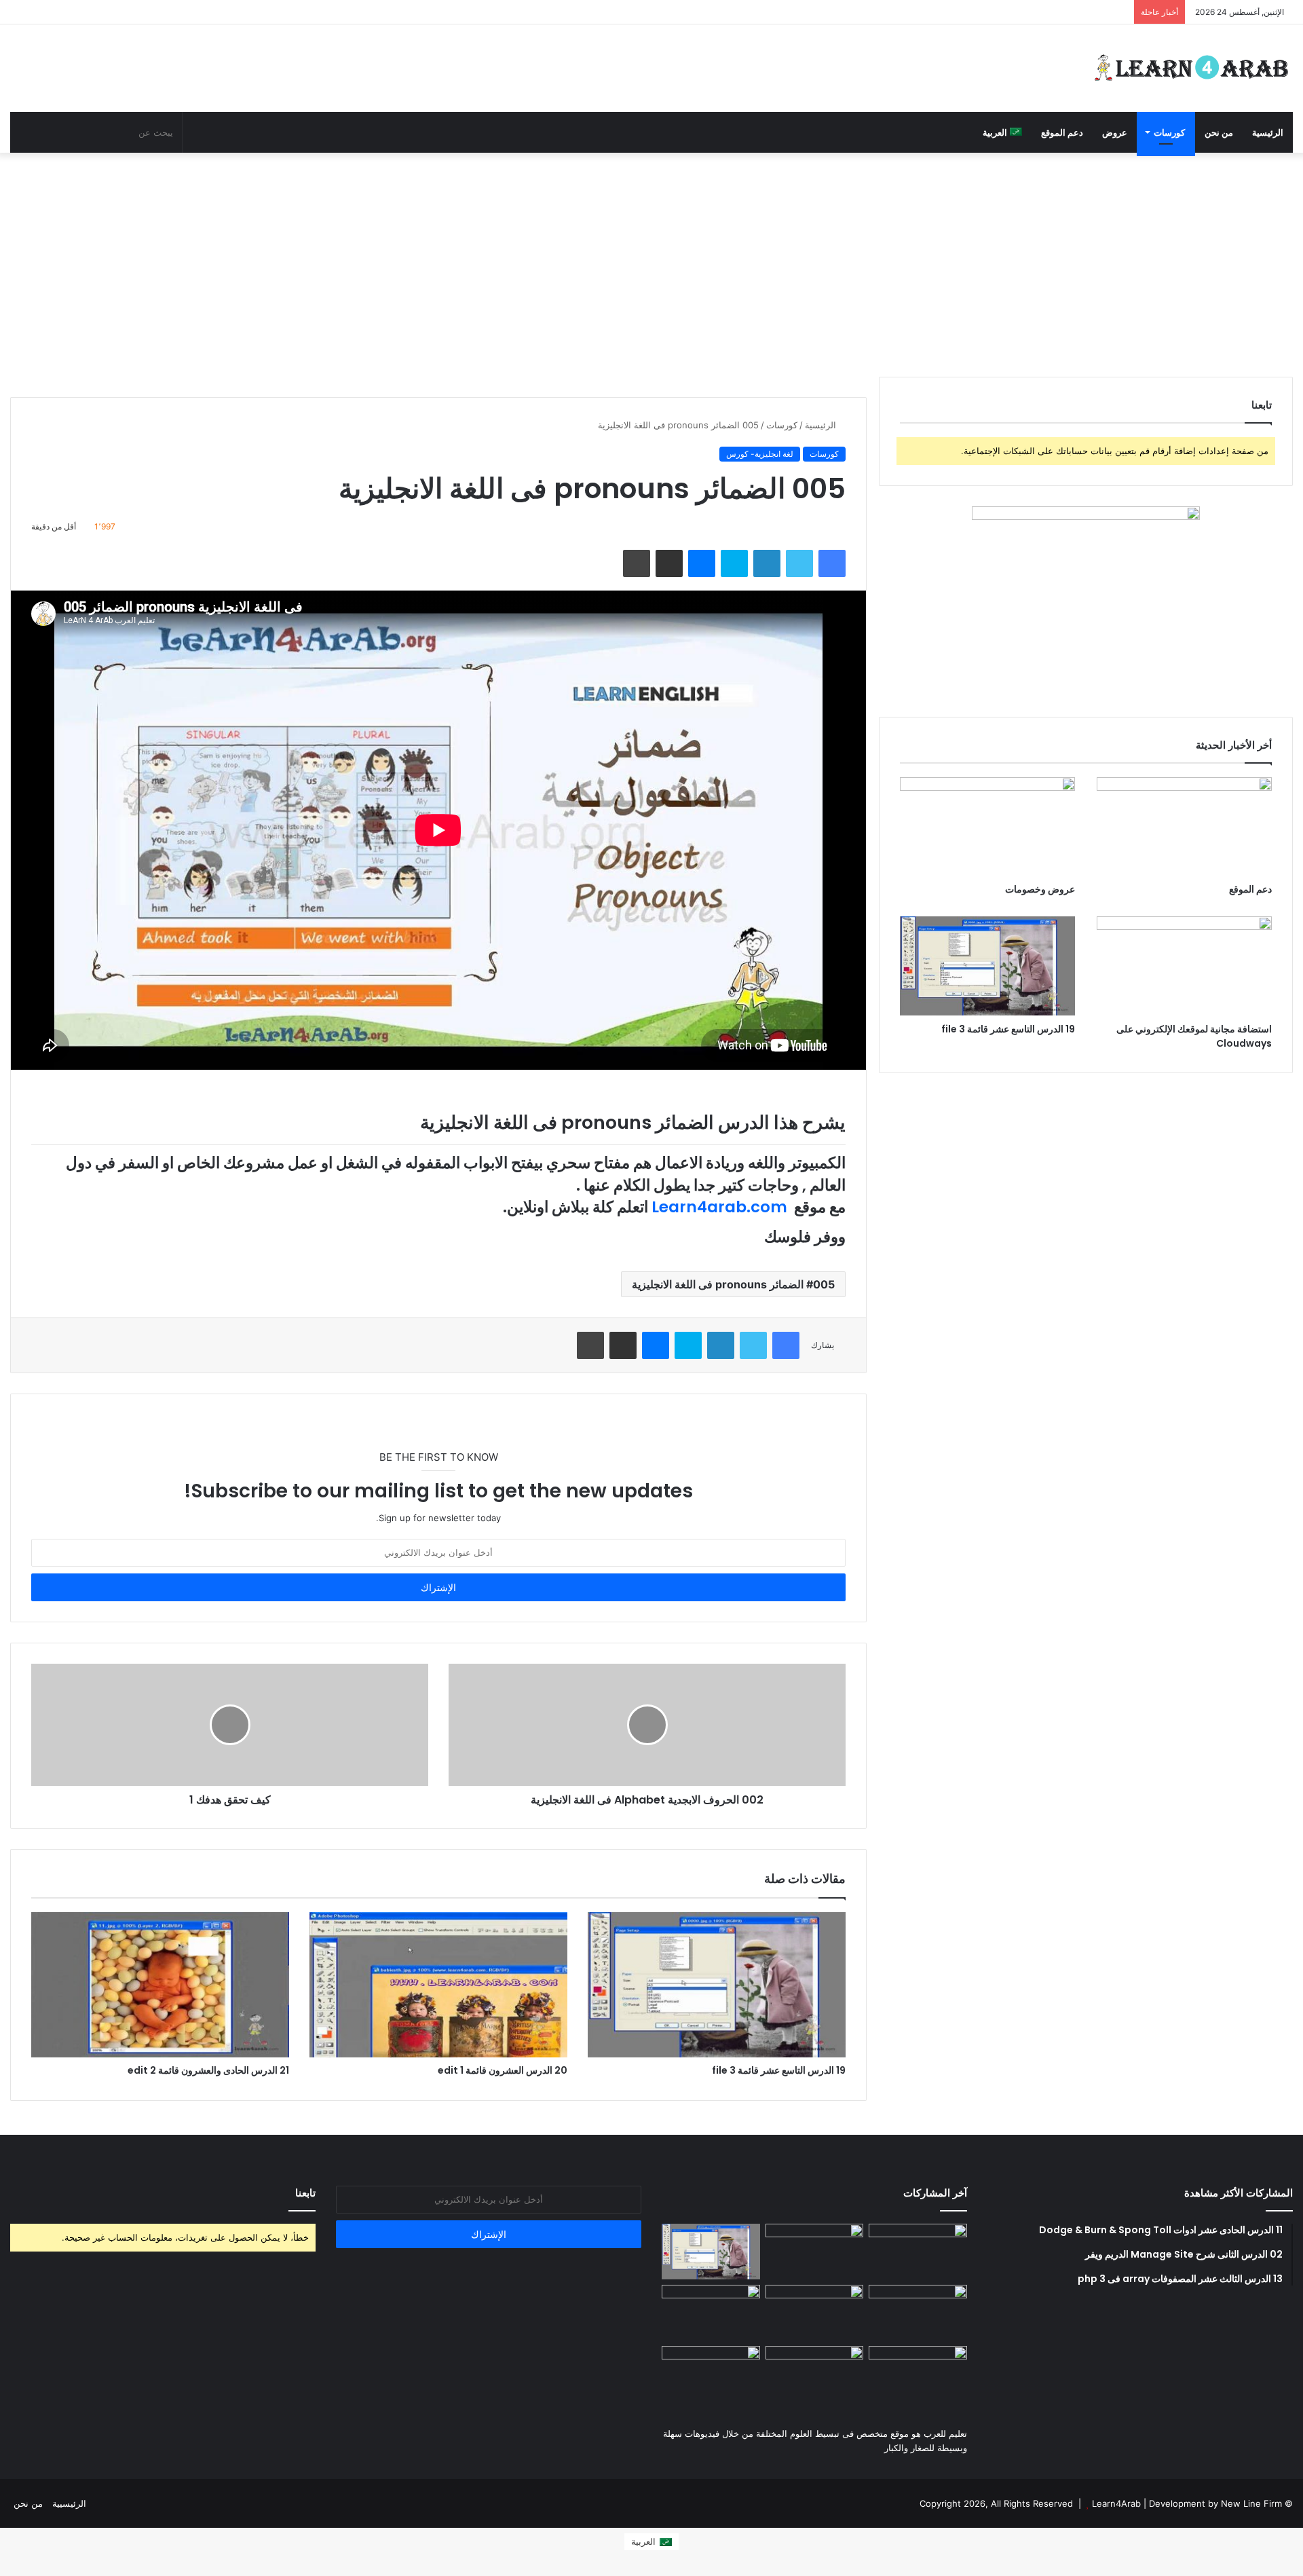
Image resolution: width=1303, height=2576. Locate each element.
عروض (1115, 132)
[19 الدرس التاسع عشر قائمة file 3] (717, 1985)
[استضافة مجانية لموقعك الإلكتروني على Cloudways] (1184, 966)
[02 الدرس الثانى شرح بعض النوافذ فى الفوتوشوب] (918, 2313)
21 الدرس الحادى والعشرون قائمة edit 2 (208, 2070)
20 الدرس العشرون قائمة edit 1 (503, 2070)
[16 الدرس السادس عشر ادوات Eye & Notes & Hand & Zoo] (815, 2374)
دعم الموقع (1062, 132)
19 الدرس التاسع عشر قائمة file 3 (779, 2070)
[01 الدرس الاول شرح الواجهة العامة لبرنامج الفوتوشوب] (815, 2313)
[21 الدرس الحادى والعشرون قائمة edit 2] (160, 1985)
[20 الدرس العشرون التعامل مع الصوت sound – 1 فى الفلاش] (918, 2252)
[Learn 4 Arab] (1191, 68)
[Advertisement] (651, 261)
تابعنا (305, 2193)
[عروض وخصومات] (987, 826)
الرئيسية (1268, 132)
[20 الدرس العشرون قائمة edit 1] (438, 1985)
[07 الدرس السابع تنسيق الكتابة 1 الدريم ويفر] (815, 2252)
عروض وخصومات (1040, 889)
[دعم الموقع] (1184, 826)
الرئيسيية (69, 2503)
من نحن (1219, 132)
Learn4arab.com (719, 1207)
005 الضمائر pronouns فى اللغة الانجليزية (733, 1284)
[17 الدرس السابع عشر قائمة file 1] (918, 2374)
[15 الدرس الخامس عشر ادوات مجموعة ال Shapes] (711, 2374)
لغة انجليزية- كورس (760, 454)
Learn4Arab (1115, 2503)
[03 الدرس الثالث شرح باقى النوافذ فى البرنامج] (711, 2313)
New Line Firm (1251, 2503)
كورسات (1169, 132)
